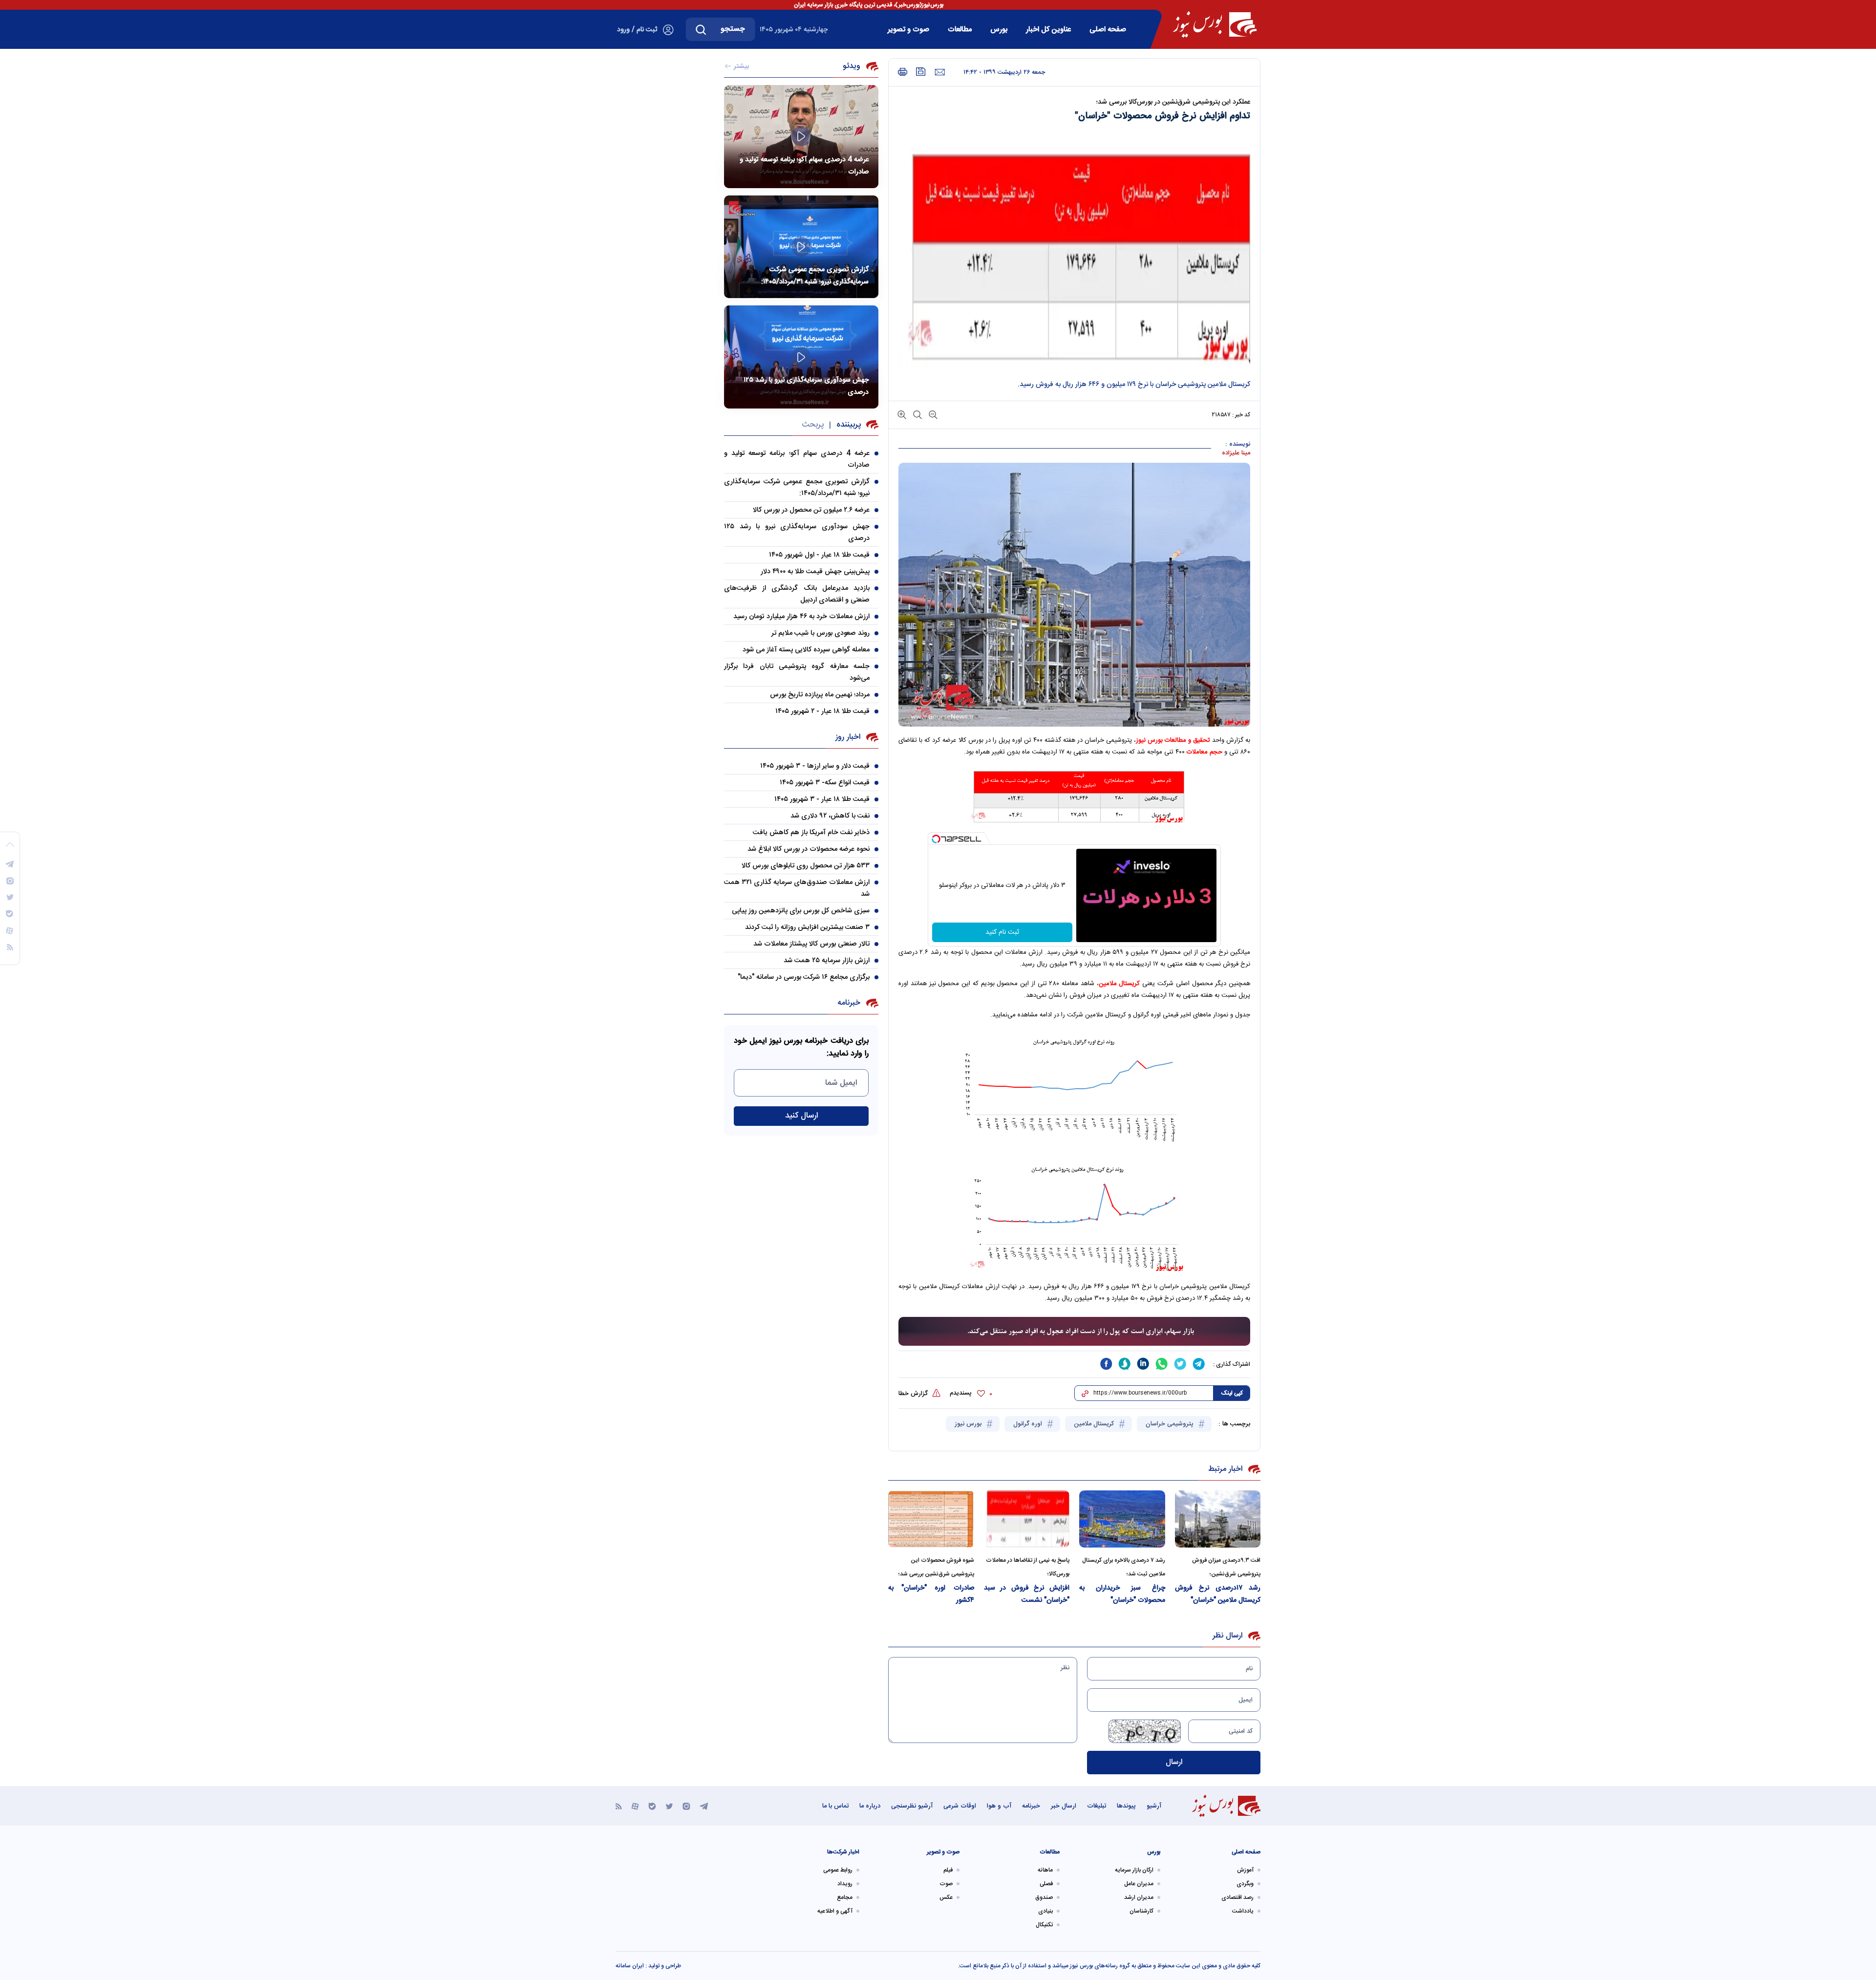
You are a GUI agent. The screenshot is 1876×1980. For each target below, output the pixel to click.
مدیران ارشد (1139, 1897)
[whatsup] (1162, 1364)
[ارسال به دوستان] (940, 72)
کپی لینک (1232, 1393)
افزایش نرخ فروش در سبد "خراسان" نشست (1027, 1594)
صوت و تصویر (908, 30)
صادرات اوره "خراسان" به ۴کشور (931, 1594)
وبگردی (1245, 1884)
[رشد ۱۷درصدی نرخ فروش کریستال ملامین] (1218, 1519)
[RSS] (619, 1806)
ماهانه (1045, 1870)
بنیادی (1045, 1911)
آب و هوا (999, 1806)
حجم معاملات (1204, 752)
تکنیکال (1044, 1925)
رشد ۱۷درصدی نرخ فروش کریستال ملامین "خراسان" (1218, 1594)
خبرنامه (1031, 1806)
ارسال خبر (1064, 1806)
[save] (921, 72)
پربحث (813, 425)
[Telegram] (704, 1806)
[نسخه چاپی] (903, 72)
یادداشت (1243, 1911)
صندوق (1044, 1897)
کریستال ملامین (1119, 984)
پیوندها (1126, 1806)
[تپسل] (936, 839)
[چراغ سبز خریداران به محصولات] (1122, 1519)
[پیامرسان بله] (652, 1806)
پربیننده (849, 425)
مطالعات (960, 30)
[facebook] (1106, 1364)
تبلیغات (1097, 1806)
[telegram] (1199, 1364)
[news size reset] (917, 414)
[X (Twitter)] (669, 1806)
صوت (946, 1884)
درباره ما (870, 1806)
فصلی (1046, 1884)
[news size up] (902, 414)
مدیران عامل (1139, 1884)
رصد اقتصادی (1237, 1897)
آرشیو (1154, 1806)
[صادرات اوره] (931, 1519)
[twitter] (1180, 1364)
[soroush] (1125, 1364)
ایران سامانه (630, 1966)
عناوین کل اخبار (1048, 30)
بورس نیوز (969, 1424)
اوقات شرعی (960, 1806)
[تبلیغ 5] (1074, 1332)
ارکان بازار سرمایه (1134, 1870)
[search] (701, 29)
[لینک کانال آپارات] (635, 1806)
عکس (946, 1897)
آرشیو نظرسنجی (912, 1806)
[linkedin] (1143, 1364)
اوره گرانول (1029, 1424)
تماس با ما (835, 1806)
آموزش (1245, 1870)
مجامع (845, 1897)
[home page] (1215, 24)
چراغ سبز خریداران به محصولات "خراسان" (1122, 1594)
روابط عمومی (838, 1870)
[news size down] (932, 414)
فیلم (948, 1870)
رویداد (845, 1884)
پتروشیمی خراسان (1171, 1424)
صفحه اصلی (1108, 30)
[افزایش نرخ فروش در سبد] (1027, 1519)
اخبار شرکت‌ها (843, 1852)
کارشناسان (1141, 1911)
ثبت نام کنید (1002, 932)
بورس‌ (999, 30)
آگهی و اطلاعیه (835, 1911)
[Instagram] (686, 1806)
